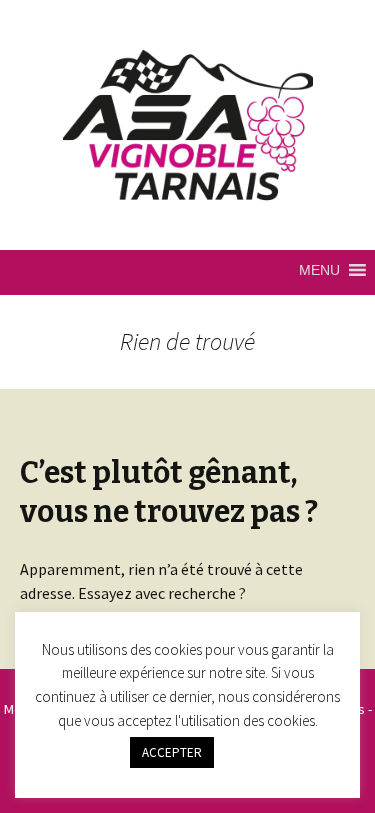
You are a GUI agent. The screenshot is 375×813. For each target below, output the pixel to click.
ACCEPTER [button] (172, 752)
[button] (319, 270)
